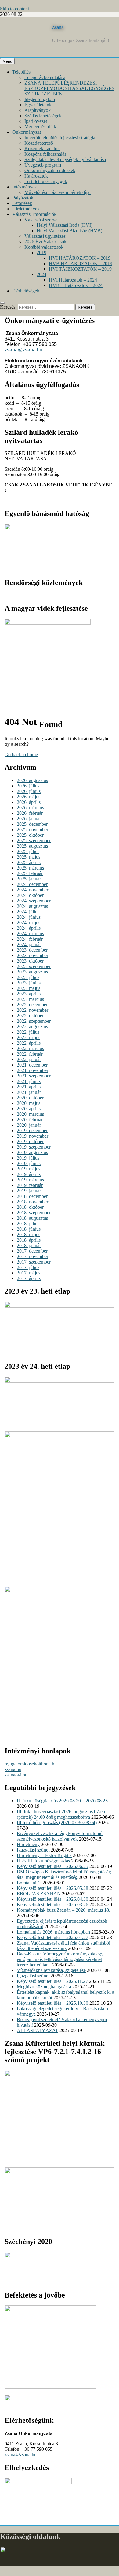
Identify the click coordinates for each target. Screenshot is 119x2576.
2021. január (29, 1092)
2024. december (32, 884)
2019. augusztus (32, 1152)
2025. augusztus (32, 846)
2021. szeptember (34, 1076)
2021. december (32, 1065)
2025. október (30, 835)
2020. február (30, 1120)
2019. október (30, 1141)
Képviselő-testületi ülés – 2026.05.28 (52, 1888)
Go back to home (21, 754)
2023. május (29, 988)
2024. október (30, 895)
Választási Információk (34, 214)
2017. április (29, 1278)
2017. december (32, 1251)
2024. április (29, 928)
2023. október (30, 961)
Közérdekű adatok (42, 149)
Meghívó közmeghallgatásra (44, 1987)
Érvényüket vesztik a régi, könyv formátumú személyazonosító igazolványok (60, 1836)
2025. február (30, 873)
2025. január (29, 879)
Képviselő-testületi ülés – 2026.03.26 (52, 1905)
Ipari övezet (36, 121)
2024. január (29, 944)
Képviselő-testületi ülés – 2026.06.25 (52, 1866)
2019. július (28, 1158)
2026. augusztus (32, 780)
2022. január (29, 1059)
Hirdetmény (28, 1844)
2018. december (32, 1196)
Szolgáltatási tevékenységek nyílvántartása (65, 159)
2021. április (29, 1087)
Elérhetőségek (26, 291)
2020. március (30, 1114)
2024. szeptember (34, 901)
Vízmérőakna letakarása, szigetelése (51, 1970)
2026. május (29, 797)
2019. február (30, 1185)
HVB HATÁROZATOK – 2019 (81, 263)
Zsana (58, 27)
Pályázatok (23, 198)
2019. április (29, 1174)
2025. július (28, 851)
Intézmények (25, 187)
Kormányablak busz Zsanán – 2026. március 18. (63, 1910)
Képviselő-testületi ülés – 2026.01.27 (52, 1937)
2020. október (30, 1098)
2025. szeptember (34, 840)
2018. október (30, 1207)
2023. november (32, 955)
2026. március (30, 808)
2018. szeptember (34, 1213)
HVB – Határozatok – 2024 (76, 285)
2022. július (28, 1032)
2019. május (29, 1169)
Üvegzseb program (43, 165)
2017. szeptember (34, 1262)
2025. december (32, 824)
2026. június (29, 791)
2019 (41, 252)
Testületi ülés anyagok (46, 181)
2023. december (32, 950)
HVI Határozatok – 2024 (73, 280)
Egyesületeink (38, 105)
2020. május (29, 1103)
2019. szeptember (34, 1147)
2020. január (29, 1125)
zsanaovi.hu (16, 1775)
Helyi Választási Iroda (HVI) (65, 225)
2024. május (29, 923)
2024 (41, 274)
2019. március (30, 1180)
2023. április (29, 994)
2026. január (29, 819)
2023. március (30, 999)
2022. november (32, 1010)
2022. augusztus (32, 1027)
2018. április (29, 1240)
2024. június (29, 917)
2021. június (29, 1081)
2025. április (29, 862)
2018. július (28, 1224)
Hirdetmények (26, 209)
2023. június (29, 983)
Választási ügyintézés (45, 236)
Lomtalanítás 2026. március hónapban (53, 1932)
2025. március (30, 868)
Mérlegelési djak (40, 127)
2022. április (29, 1043)
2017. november (32, 1256)
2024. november (32, 890)
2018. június (29, 1229)
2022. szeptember (34, 1021)
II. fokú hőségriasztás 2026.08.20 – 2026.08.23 (62, 1801)
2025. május (29, 857)
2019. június (29, 1163)
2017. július (28, 1267)
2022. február (30, 1054)
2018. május (29, 1234)
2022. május (29, 1037)
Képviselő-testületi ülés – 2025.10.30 (52, 2003)
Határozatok (36, 176)
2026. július (28, 786)
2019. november (32, 1136)
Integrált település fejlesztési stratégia (60, 138)
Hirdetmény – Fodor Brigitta (44, 1855)
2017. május (29, 1273)
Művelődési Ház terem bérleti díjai (58, 192)
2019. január (29, 1191)
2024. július (28, 912)
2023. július (28, 977)
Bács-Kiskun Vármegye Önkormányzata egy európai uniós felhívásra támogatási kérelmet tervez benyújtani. (60, 1959)
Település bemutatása (45, 77)
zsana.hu (13, 1769)
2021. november (32, 1070)
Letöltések (22, 203)
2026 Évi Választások (45, 242)
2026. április (29, 802)
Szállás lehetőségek (43, 116)
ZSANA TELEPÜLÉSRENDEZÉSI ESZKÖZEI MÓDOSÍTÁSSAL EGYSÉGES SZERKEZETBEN (69, 88)
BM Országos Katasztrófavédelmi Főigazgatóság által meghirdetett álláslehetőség (64, 1874)
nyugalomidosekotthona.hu (31, 1764)
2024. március (30, 934)
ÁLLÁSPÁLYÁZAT (38, 2030)
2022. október (30, 1016)
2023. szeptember (34, 966)
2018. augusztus (32, 1218)
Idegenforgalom (40, 99)
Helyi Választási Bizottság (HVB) (69, 231)
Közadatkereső (39, 143)
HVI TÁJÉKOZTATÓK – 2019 (80, 269)
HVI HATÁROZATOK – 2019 (80, 258)
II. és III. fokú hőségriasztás (43, 1861)
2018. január (29, 1245)
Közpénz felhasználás (45, 154)
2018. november (32, 1202)
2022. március (30, 1048)
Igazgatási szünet (33, 1850)
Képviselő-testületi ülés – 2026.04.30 (52, 1899)
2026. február (30, 813)
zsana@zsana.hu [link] (23, 350)
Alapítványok (38, 110)
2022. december (32, 1005)
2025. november (32, 830)
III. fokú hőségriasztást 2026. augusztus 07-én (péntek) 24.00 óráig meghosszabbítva (61, 1814)
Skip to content (14, 9)
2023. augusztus (32, 972)
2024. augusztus (32, 906)
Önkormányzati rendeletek (50, 170)
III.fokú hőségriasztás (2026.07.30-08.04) (57, 1822)
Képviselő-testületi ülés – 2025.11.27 (52, 1981)
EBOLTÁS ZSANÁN (39, 1894)
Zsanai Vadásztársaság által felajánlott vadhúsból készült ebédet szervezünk (63, 1946)
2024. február (30, 939)
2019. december (32, 1131)
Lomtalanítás (29, 1883)
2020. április (29, 1109)
